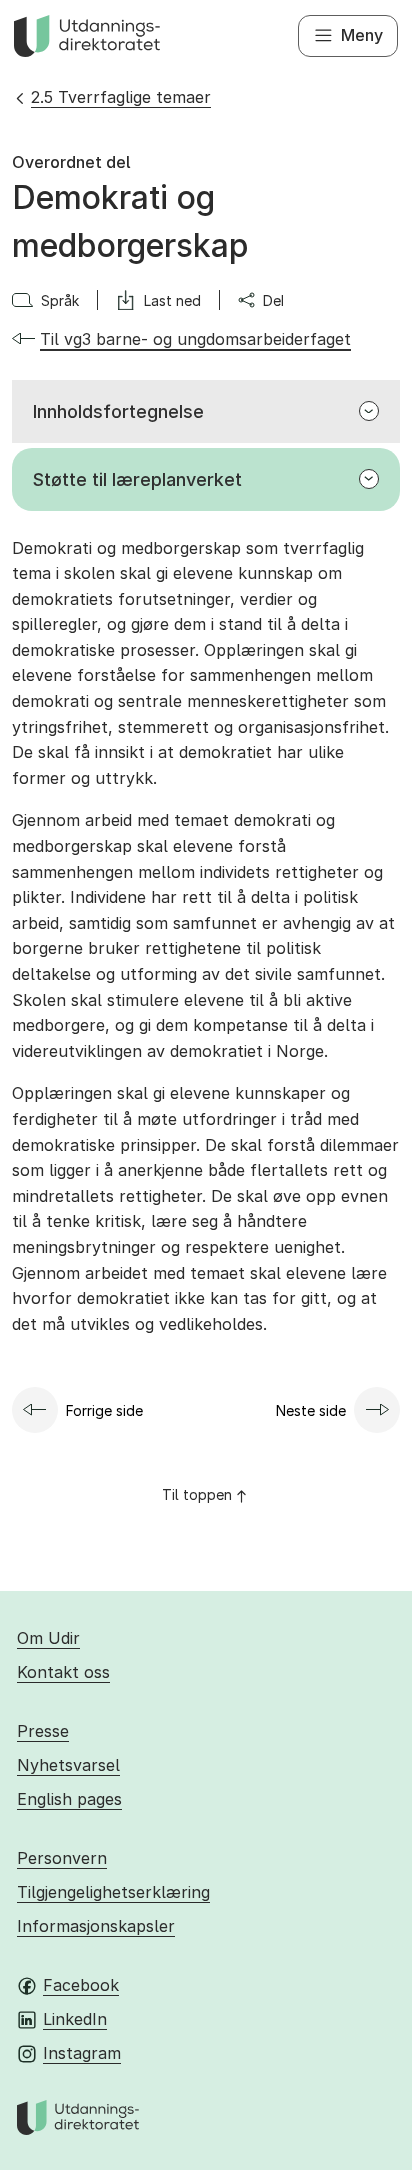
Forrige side (104, 1410)
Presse (43, 1731)
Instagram (82, 2053)
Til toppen (197, 1494)
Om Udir (48, 1638)
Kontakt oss (63, 1672)
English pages (69, 1799)
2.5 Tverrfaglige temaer (121, 97)
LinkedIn (75, 2019)
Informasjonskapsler (96, 1926)
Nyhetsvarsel (68, 1765)
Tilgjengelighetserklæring (113, 1892)
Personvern (62, 1858)
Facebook (81, 1985)
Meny (362, 35)
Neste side (311, 1410)
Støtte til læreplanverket (137, 479)
